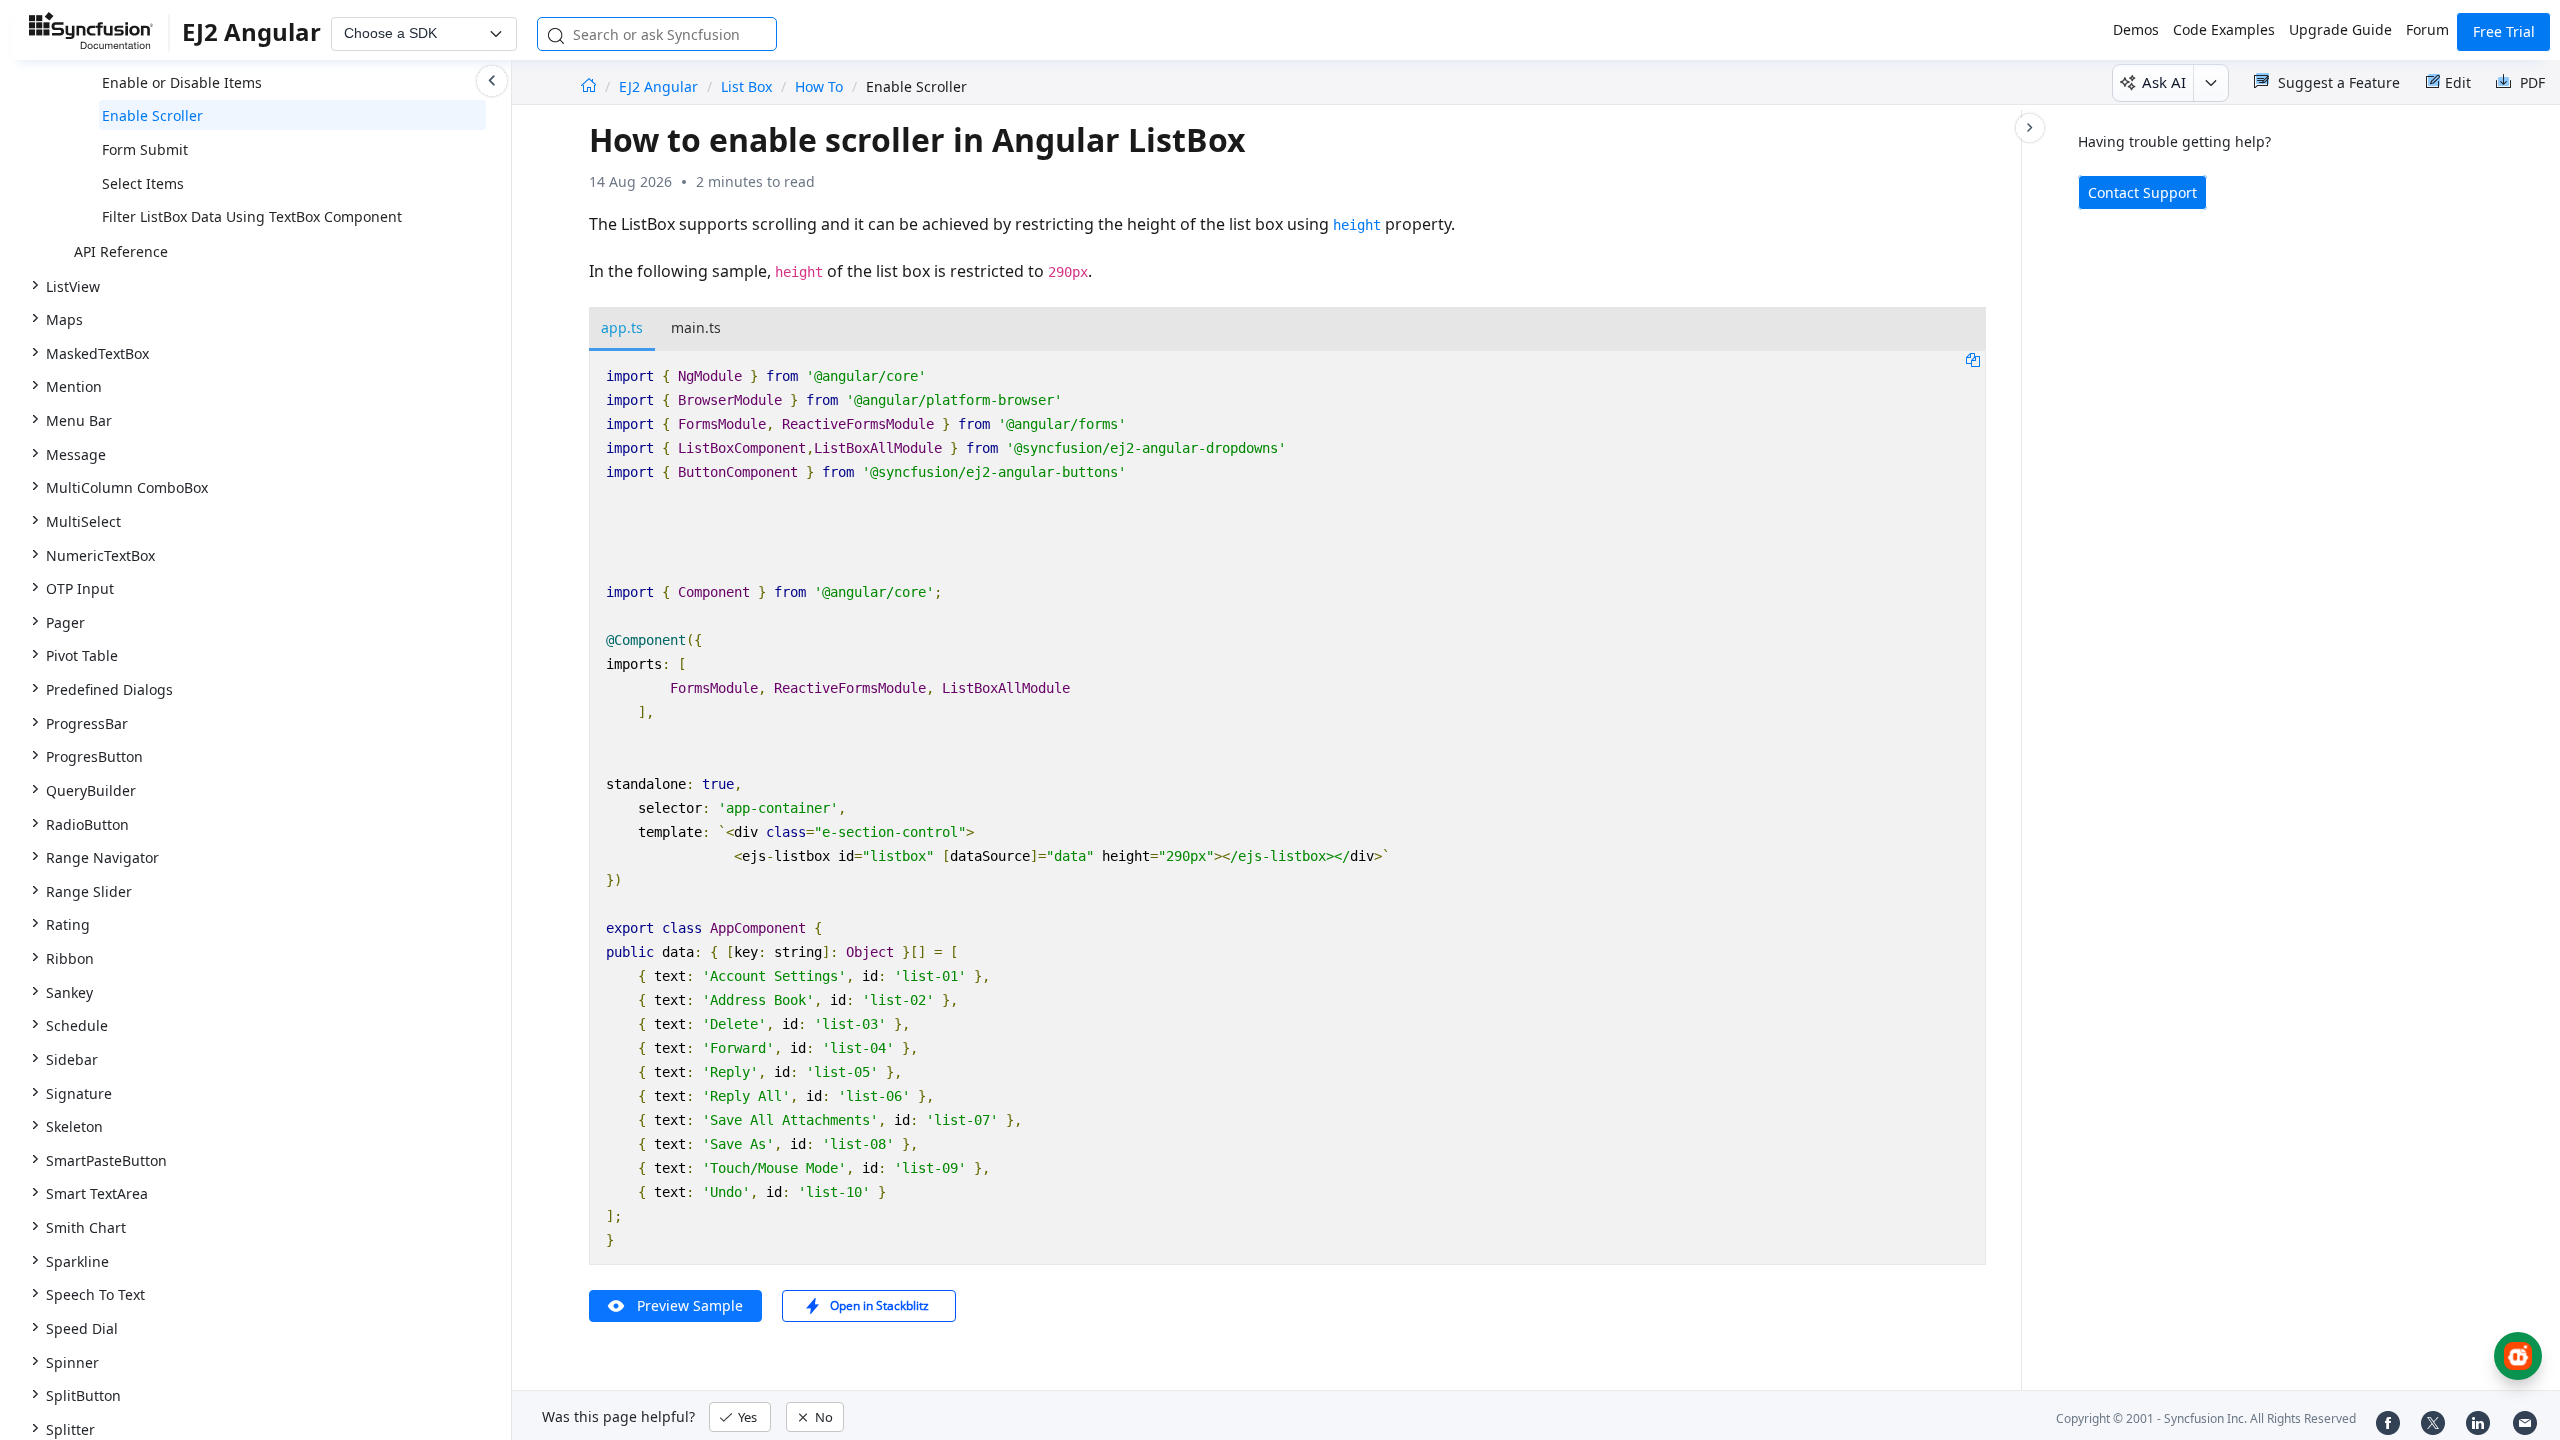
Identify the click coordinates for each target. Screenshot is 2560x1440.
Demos (2136, 29)
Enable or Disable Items (182, 82)
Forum (2427, 29)
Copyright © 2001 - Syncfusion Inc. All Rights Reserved (2206, 1418)
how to (819, 86)
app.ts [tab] (622, 327)
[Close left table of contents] (492, 81)
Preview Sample (690, 1305)
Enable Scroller (152, 115)
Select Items (143, 183)
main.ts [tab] (696, 327)
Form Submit (145, 149)
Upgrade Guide (2340, 29)
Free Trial (2504, 31)
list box (746, 86)
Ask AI (2164, 82)
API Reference (121, 251)
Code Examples (2224, 29)
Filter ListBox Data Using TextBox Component (252, 216)
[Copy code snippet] (1973, 359)
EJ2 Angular (660, 86)
